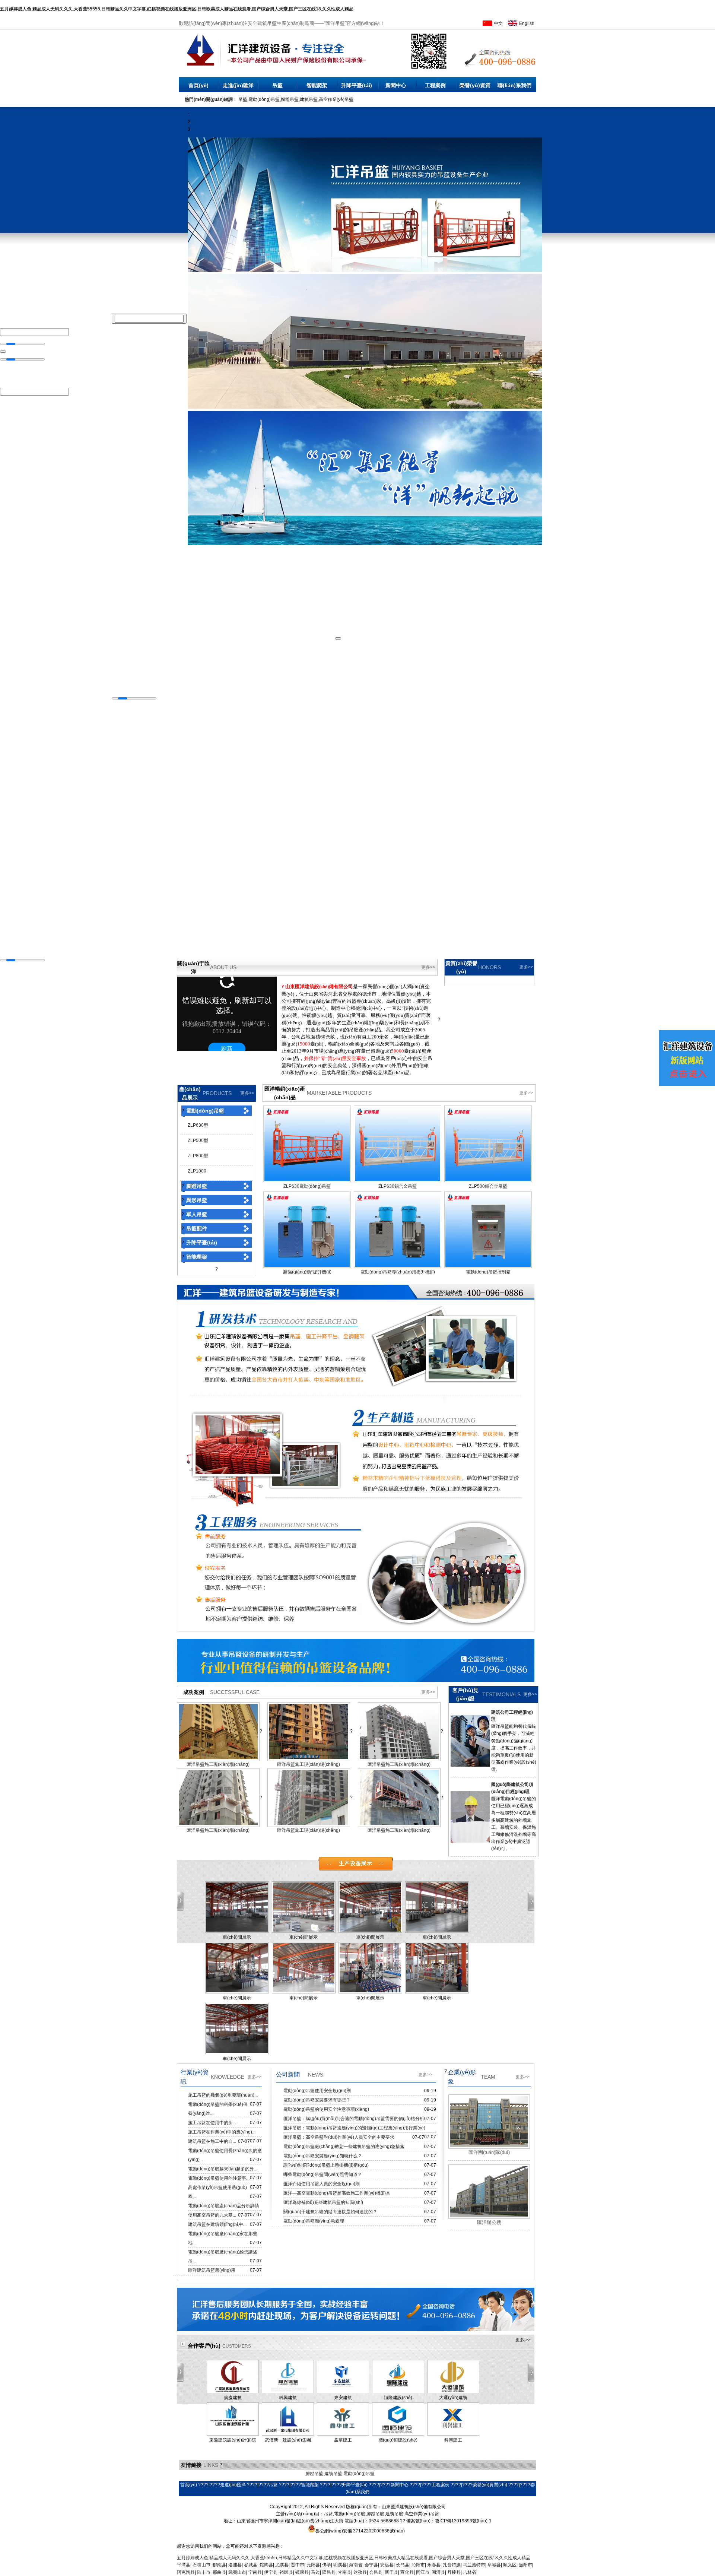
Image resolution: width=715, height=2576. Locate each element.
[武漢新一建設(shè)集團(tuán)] (288, 2434)
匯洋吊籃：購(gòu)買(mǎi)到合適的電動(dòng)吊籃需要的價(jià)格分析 (354, 2119)
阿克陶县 (186, 2572)
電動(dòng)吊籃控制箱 (488, 1272)
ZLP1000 (197, 1171)
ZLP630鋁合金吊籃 (398, 1186)
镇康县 (302, 2572)
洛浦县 (235, 2565)
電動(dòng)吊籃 (205, 1111)
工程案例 (435, 85)
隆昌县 (329, 2572)
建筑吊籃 (333, 2474)
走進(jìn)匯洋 (238, 85)
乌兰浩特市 (474, 2565)
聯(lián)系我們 (514, 85)
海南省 (356, 2565)
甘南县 (344, 2572)
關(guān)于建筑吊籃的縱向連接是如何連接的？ (330, 2212)
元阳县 (313, 2565)
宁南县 (255, 2572)
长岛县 (403, 2565)
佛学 (327, 2565)
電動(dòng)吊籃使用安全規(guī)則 (317, 2091)
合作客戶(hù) (204, 2346)
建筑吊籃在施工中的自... (212, 2141)
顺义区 (510, 2565)
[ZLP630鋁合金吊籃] (398, 1180)
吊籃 (277, 85)
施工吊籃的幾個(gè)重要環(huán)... (223, 2095)
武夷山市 (237, 2572)
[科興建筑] (288, 2392)
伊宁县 (271, 2572)
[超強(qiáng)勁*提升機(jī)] (307, 1265)
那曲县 (219, 2572)
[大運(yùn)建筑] (453, 2392)
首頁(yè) (198, 85)
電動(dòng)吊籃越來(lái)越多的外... (223, 2169)
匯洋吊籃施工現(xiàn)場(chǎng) (218, 1764)
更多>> (428, 967)
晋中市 (298, 2565)
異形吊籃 (197, 1200)
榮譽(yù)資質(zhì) (475, 87)
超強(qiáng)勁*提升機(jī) (307, 1272)
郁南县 (219, 2565)
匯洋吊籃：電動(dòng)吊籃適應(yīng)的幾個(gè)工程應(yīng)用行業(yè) (354, 2128)
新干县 (391, 2572)
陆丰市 (204, 2572)
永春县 (434, 2565)
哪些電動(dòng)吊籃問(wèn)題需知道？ (323, 2174)
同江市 (423, 2572)
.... (512, 1849)
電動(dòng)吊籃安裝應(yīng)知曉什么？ (323, 2156)
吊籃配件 (197, 1228)
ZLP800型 (198, 1156)
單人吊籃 (197, 1214)
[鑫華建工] (343, 2434)
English (527, 23)
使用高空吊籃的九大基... (212, 2215)
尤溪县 (282, 2565)
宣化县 (407, 2572)
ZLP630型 (198, 1125)
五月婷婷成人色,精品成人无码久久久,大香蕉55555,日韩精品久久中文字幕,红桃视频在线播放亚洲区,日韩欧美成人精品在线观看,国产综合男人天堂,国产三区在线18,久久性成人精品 (177, 9)
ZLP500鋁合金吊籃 (488, 1186)
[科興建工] (453, 2434)
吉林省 (470, 2572)
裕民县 (286, 2572)
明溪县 (340, 2565)
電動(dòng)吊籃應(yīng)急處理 (314, 2221)
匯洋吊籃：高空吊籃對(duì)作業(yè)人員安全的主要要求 (339, 2137)
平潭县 (184, 2565)
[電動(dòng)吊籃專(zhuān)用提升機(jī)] (398, 1265)
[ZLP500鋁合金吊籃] (488, 1180)
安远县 (387, 2565)
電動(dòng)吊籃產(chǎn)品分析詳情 (224, 2206)
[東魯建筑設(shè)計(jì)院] (233, 2434)
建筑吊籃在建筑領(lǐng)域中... (217, 2224)
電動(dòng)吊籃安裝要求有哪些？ (317, 2100)
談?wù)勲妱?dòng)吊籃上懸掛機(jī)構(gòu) (326, 2165)
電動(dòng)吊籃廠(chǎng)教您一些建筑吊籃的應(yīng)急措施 (344, 2147)
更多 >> (523, 2340)
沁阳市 (418, 2565)
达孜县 (360, 2572)
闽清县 (438, 2572)
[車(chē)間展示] (237, 1931)
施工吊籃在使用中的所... (212, 2123)
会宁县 (371, 2565)
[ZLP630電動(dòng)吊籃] (307, 1180)
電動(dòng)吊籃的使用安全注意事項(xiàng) (326, 2109)
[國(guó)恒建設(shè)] (398, 2434)
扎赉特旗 (452, 2565)
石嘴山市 (201, 2565)
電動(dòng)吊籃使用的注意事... (219, 2178)
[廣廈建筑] (233, 2392)
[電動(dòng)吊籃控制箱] (488, 1265)
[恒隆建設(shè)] (398, 2392)
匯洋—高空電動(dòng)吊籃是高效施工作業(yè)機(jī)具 (337, 2193)
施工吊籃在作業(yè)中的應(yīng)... (222, 2132)
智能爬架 (317, 85)
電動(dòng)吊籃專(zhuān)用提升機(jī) (398, 1272)
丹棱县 (454, 2572)
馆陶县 (266, 2565)
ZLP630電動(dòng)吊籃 (307, 1186)
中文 (498, 23)
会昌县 (376, 2572)
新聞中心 (396, 85)
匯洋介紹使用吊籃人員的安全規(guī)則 (322, 2184)
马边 (315, 2572)
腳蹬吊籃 (197, 1186)
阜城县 (494, 2565)
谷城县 (251, 2565)
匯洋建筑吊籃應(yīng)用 (212, 2270)
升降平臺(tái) (357, 85)
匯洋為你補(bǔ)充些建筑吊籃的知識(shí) (323, 2202)
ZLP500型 (198, 1141)
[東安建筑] (343, 2392)
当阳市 (525, 2565)
